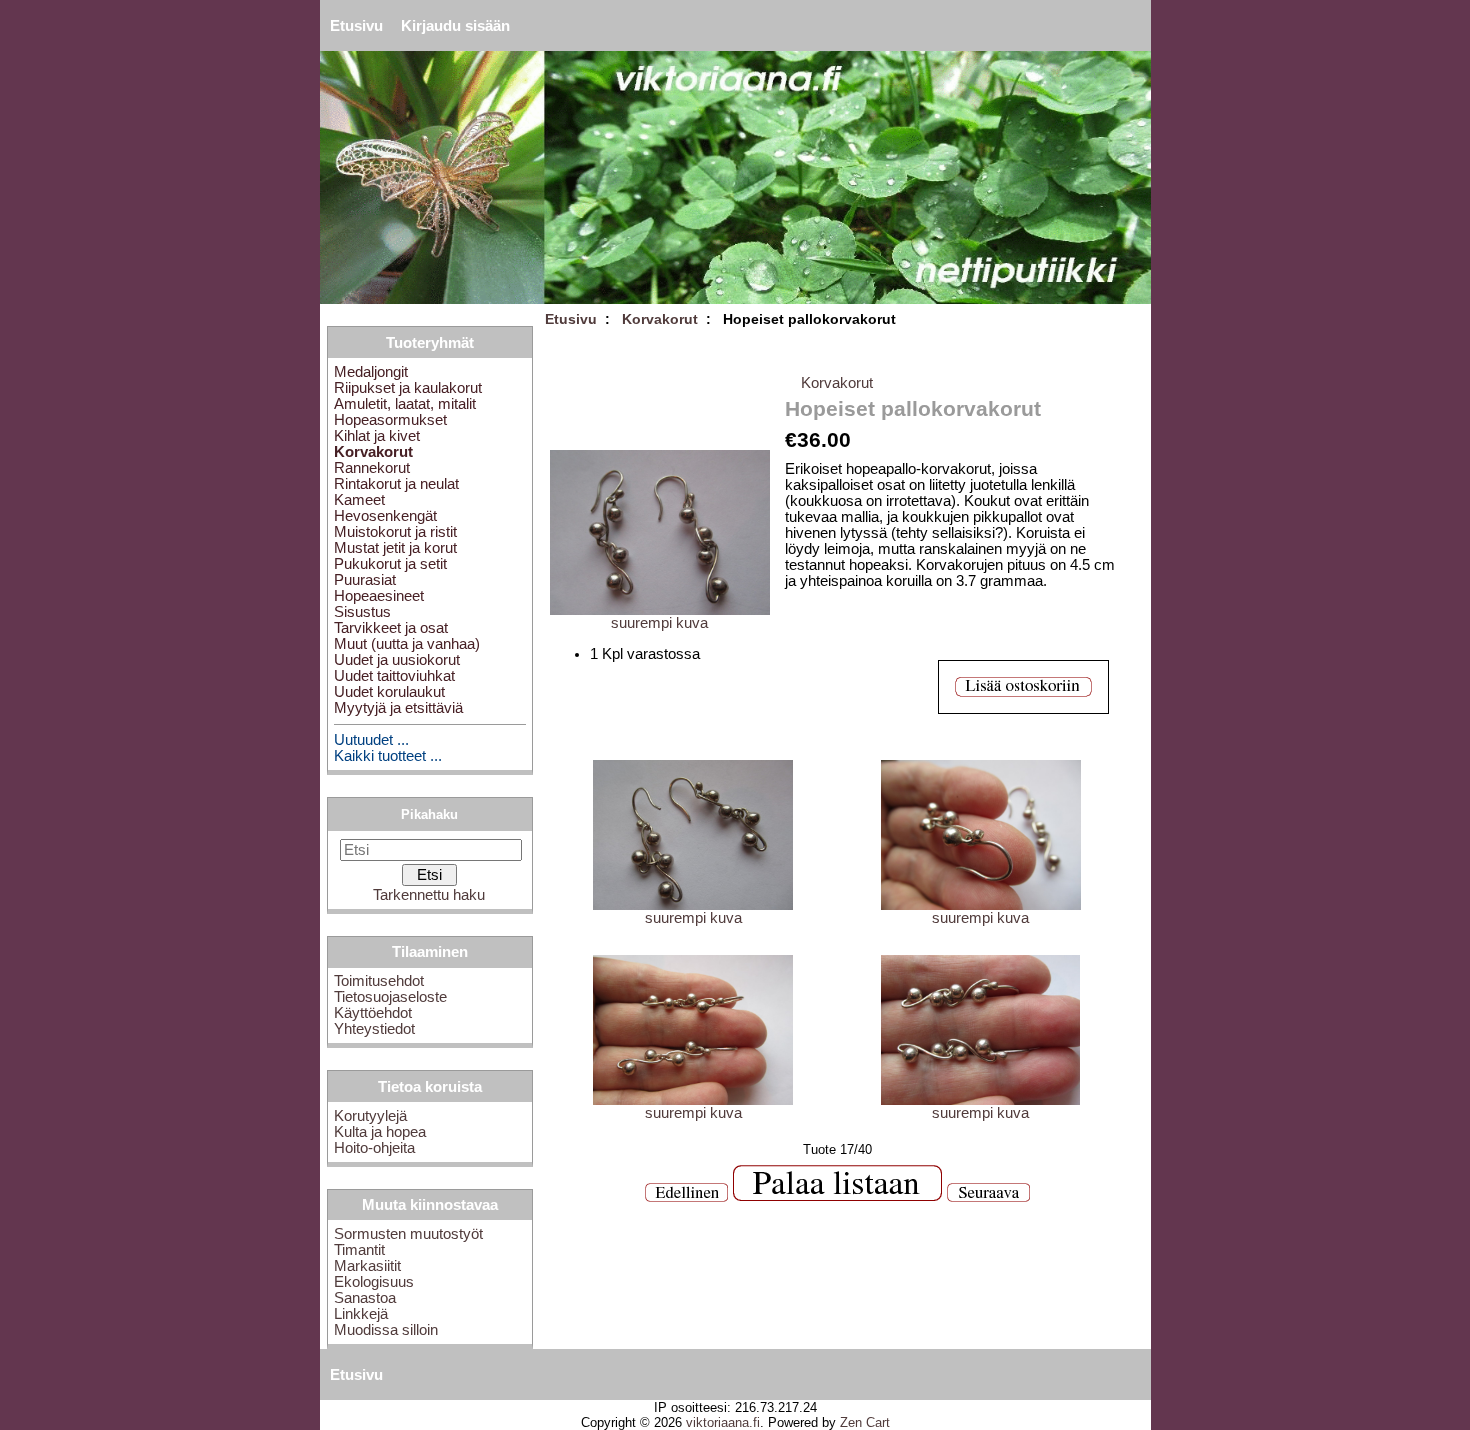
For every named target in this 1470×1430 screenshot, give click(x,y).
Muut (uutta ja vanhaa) (407, 644)
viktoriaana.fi (723, 1422)
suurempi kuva (693, 918)
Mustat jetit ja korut (395, 548)
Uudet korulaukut (389, 692)
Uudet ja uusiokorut (397, 660)
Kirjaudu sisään (455, 26)
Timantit (359, 1250)
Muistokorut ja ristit (395, 532)
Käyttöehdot (373, 1013)
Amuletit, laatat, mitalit (405, 404)
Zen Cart (865, 1422)
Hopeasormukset (390, 420)
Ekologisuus (374, 1282)
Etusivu (356, 26)
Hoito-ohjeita (374, 1148)
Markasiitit (367, 1266)
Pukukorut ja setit (390, 564)
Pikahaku (429, 814)
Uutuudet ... (371, 740)
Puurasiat (365, 580)
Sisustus (362, 612)
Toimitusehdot (379, 981)
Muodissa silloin (386, 1330)
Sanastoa (365, 1298)
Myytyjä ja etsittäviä (398, 708)
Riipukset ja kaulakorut (408, 388)
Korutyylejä (370, 1116)
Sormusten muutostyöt (408, 1234)
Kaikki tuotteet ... (388, 756)
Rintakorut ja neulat (396, 484)
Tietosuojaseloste (390, 997)
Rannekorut (372, 468)
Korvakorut (660, 319)
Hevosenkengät (385, 516)
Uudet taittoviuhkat (394, 676)
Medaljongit (371, 372)
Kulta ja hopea (380, 1132)
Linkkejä (361, 1314)
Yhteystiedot (374, 1029)
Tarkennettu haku (429, 895)
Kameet (359, 500)
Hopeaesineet (379, 596)
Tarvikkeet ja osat (391, 628)
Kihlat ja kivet (377, 436)
